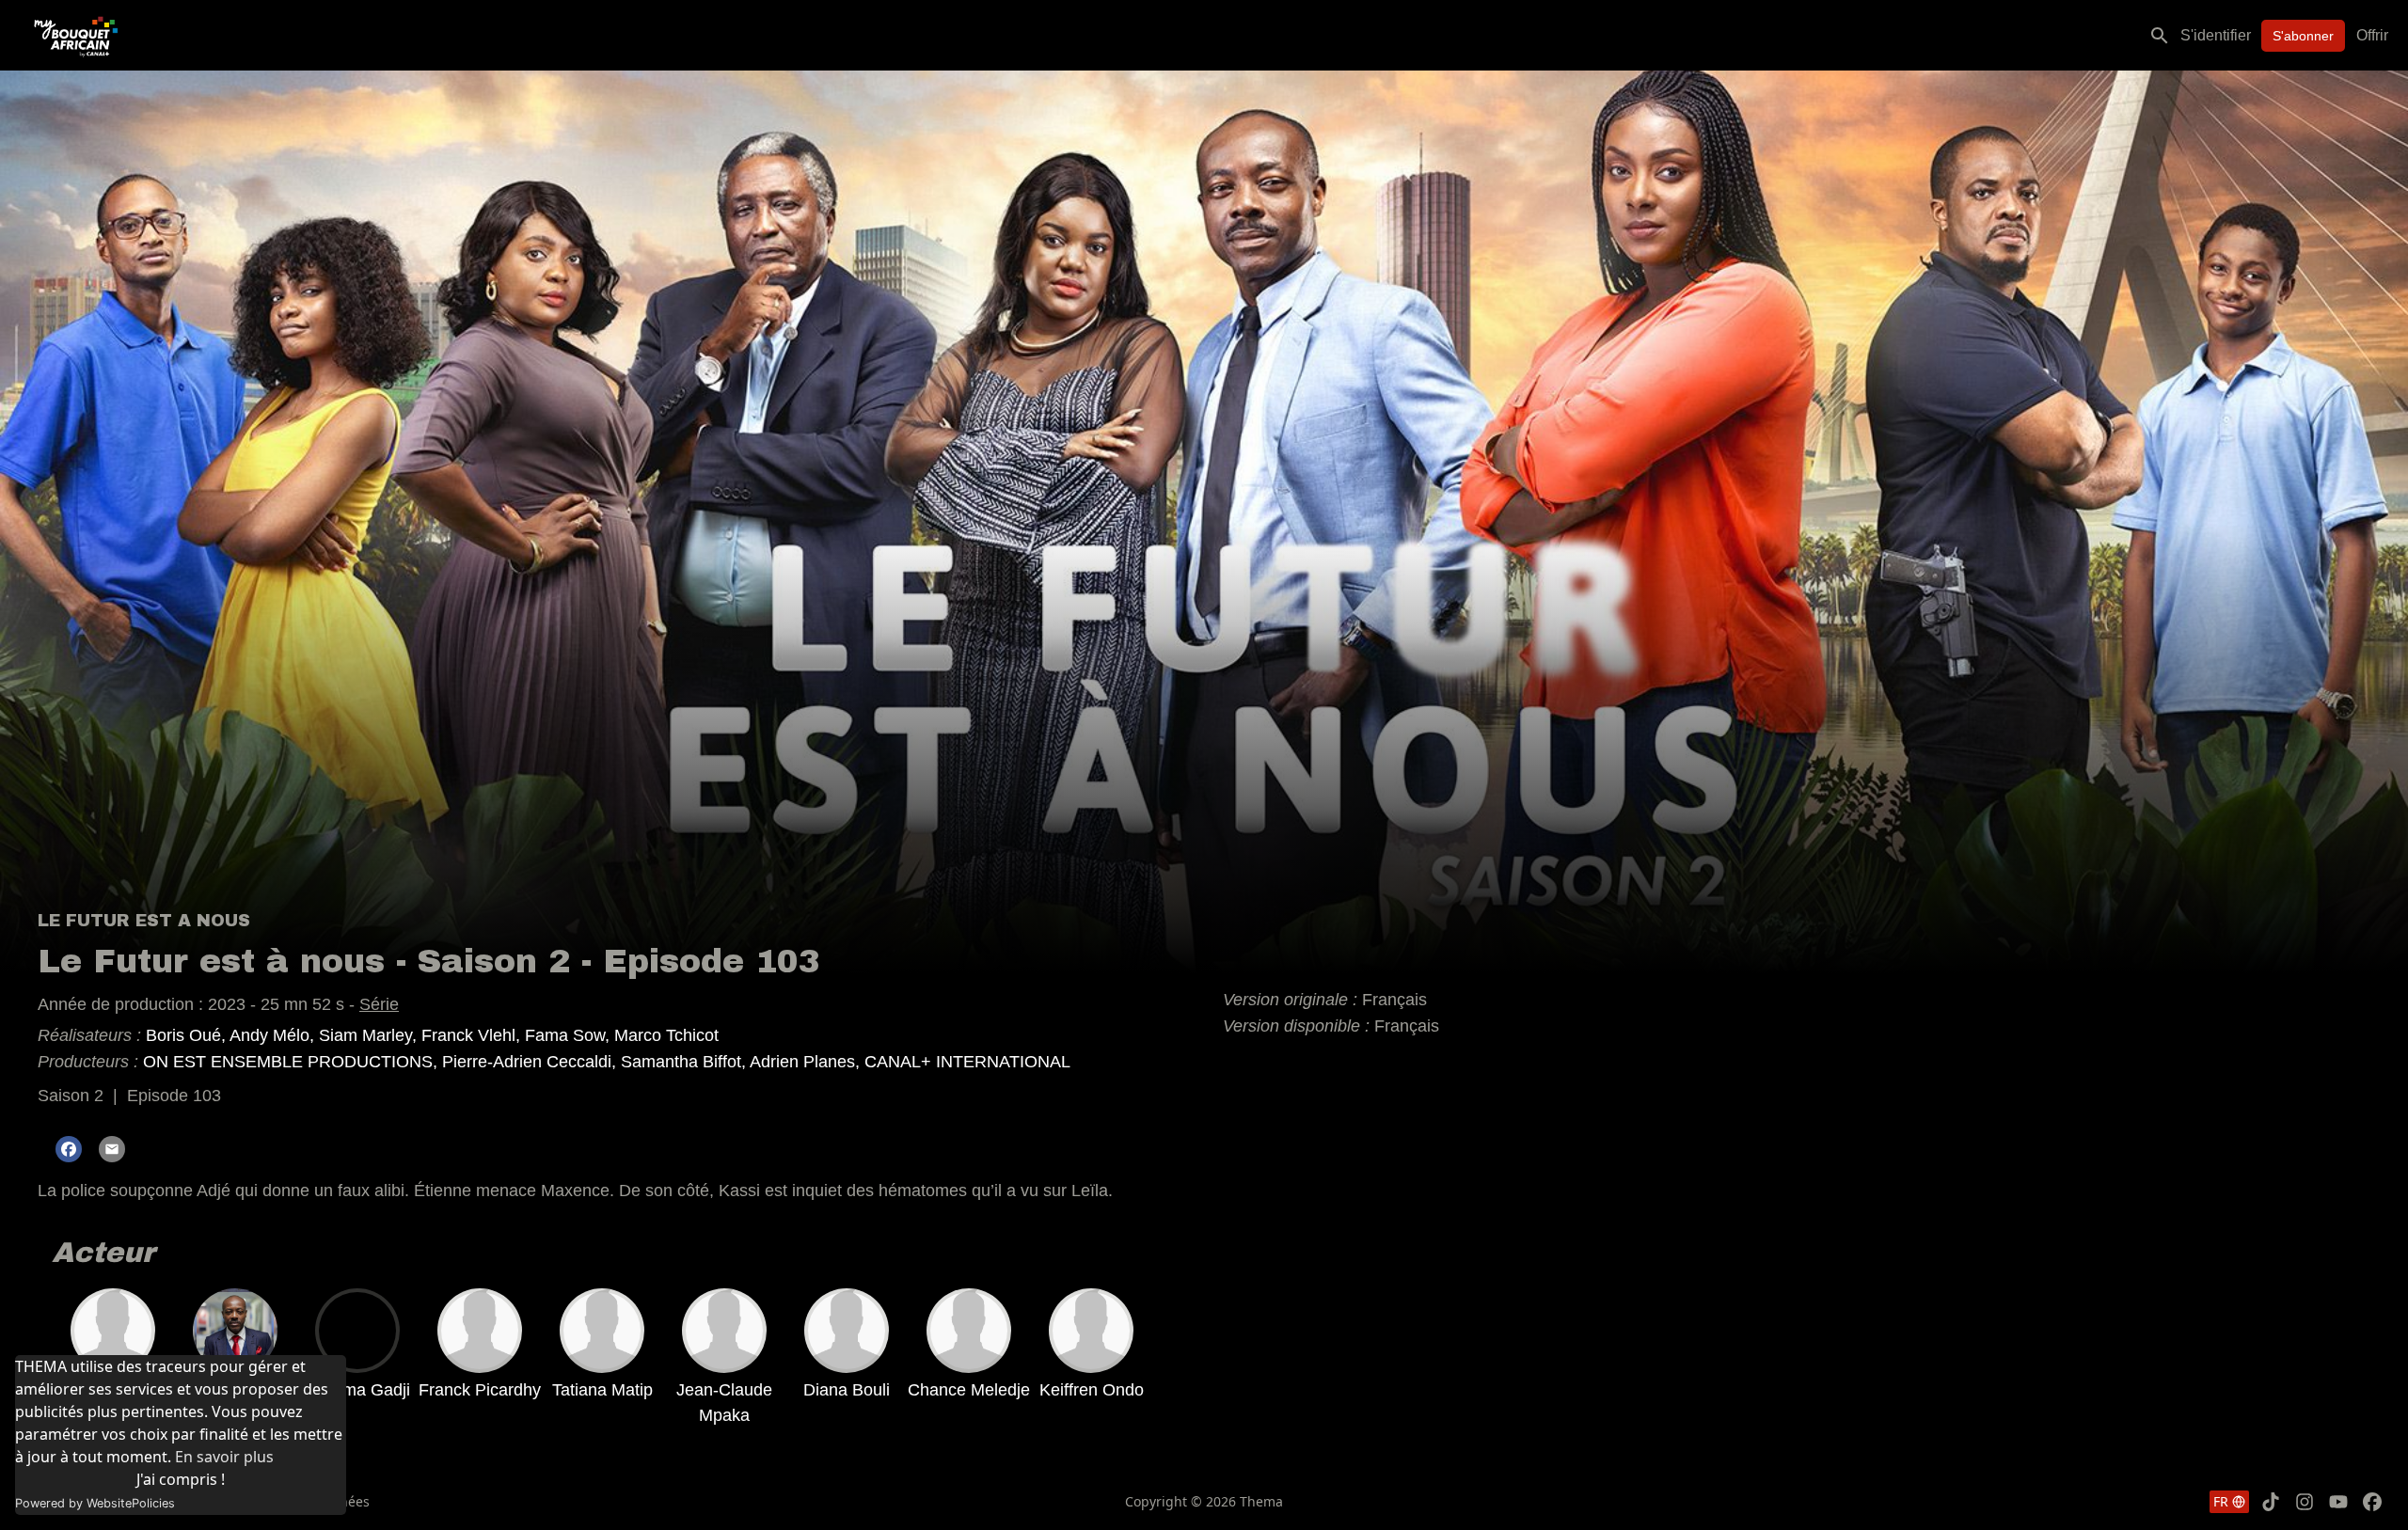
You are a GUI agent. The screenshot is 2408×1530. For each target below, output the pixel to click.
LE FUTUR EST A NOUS (144, 921)
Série (379, 1004)
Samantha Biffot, (685, 1062)
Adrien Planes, (807, 1062)
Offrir (2372, 35)
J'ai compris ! (181, 1479)
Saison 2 (71, 1096)
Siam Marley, (370, 1035)
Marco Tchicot (666, 1035)
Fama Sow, (570, 1035)
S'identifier (2216, 35)
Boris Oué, (188, 1035)
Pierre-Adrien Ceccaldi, (531, 1062)
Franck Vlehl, (473, 1035)
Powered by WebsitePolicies (95, 1503)
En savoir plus (224, 1457)
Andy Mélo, (274, 1035)
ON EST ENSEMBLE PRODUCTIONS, (293, 1062)
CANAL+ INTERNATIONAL (967, 1062)
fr (2221, 1501)
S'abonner (2303, 36)
